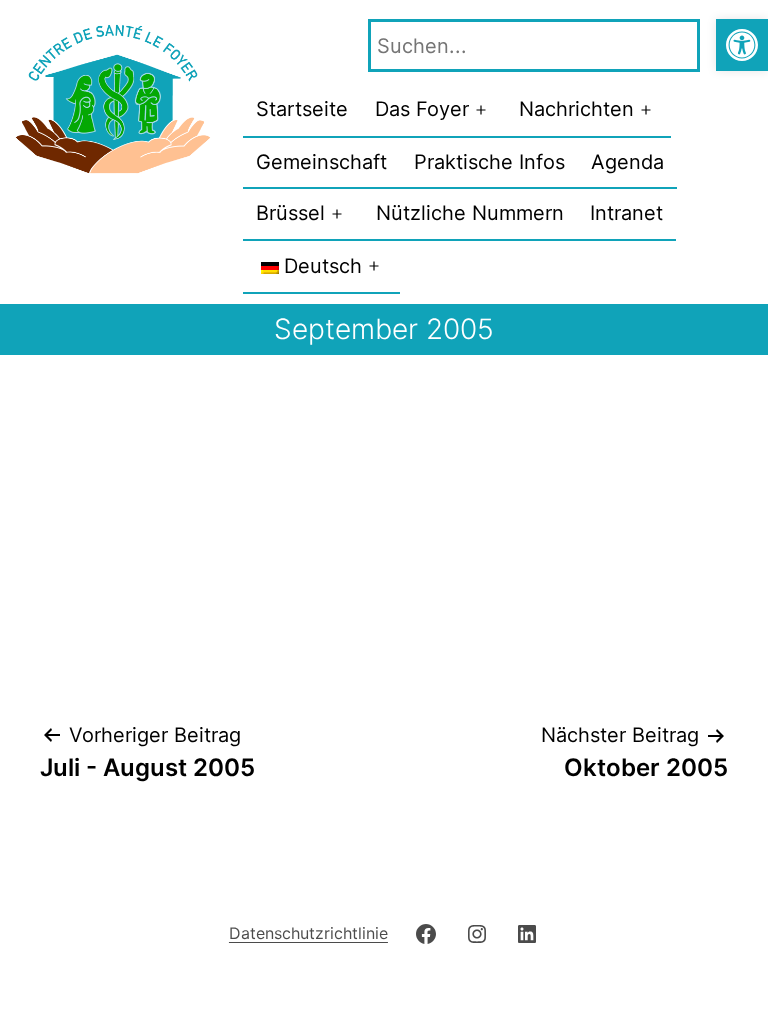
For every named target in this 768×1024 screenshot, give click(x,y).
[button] (742, 45)
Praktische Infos (489, 162)
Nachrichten (576, 109)
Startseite (302, 109)
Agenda (627, 162)
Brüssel (290, 213)
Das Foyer (422, 109)
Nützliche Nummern (470, 213)
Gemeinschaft (321, 162)
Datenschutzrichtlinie (308, 933)
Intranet (626, 213)
